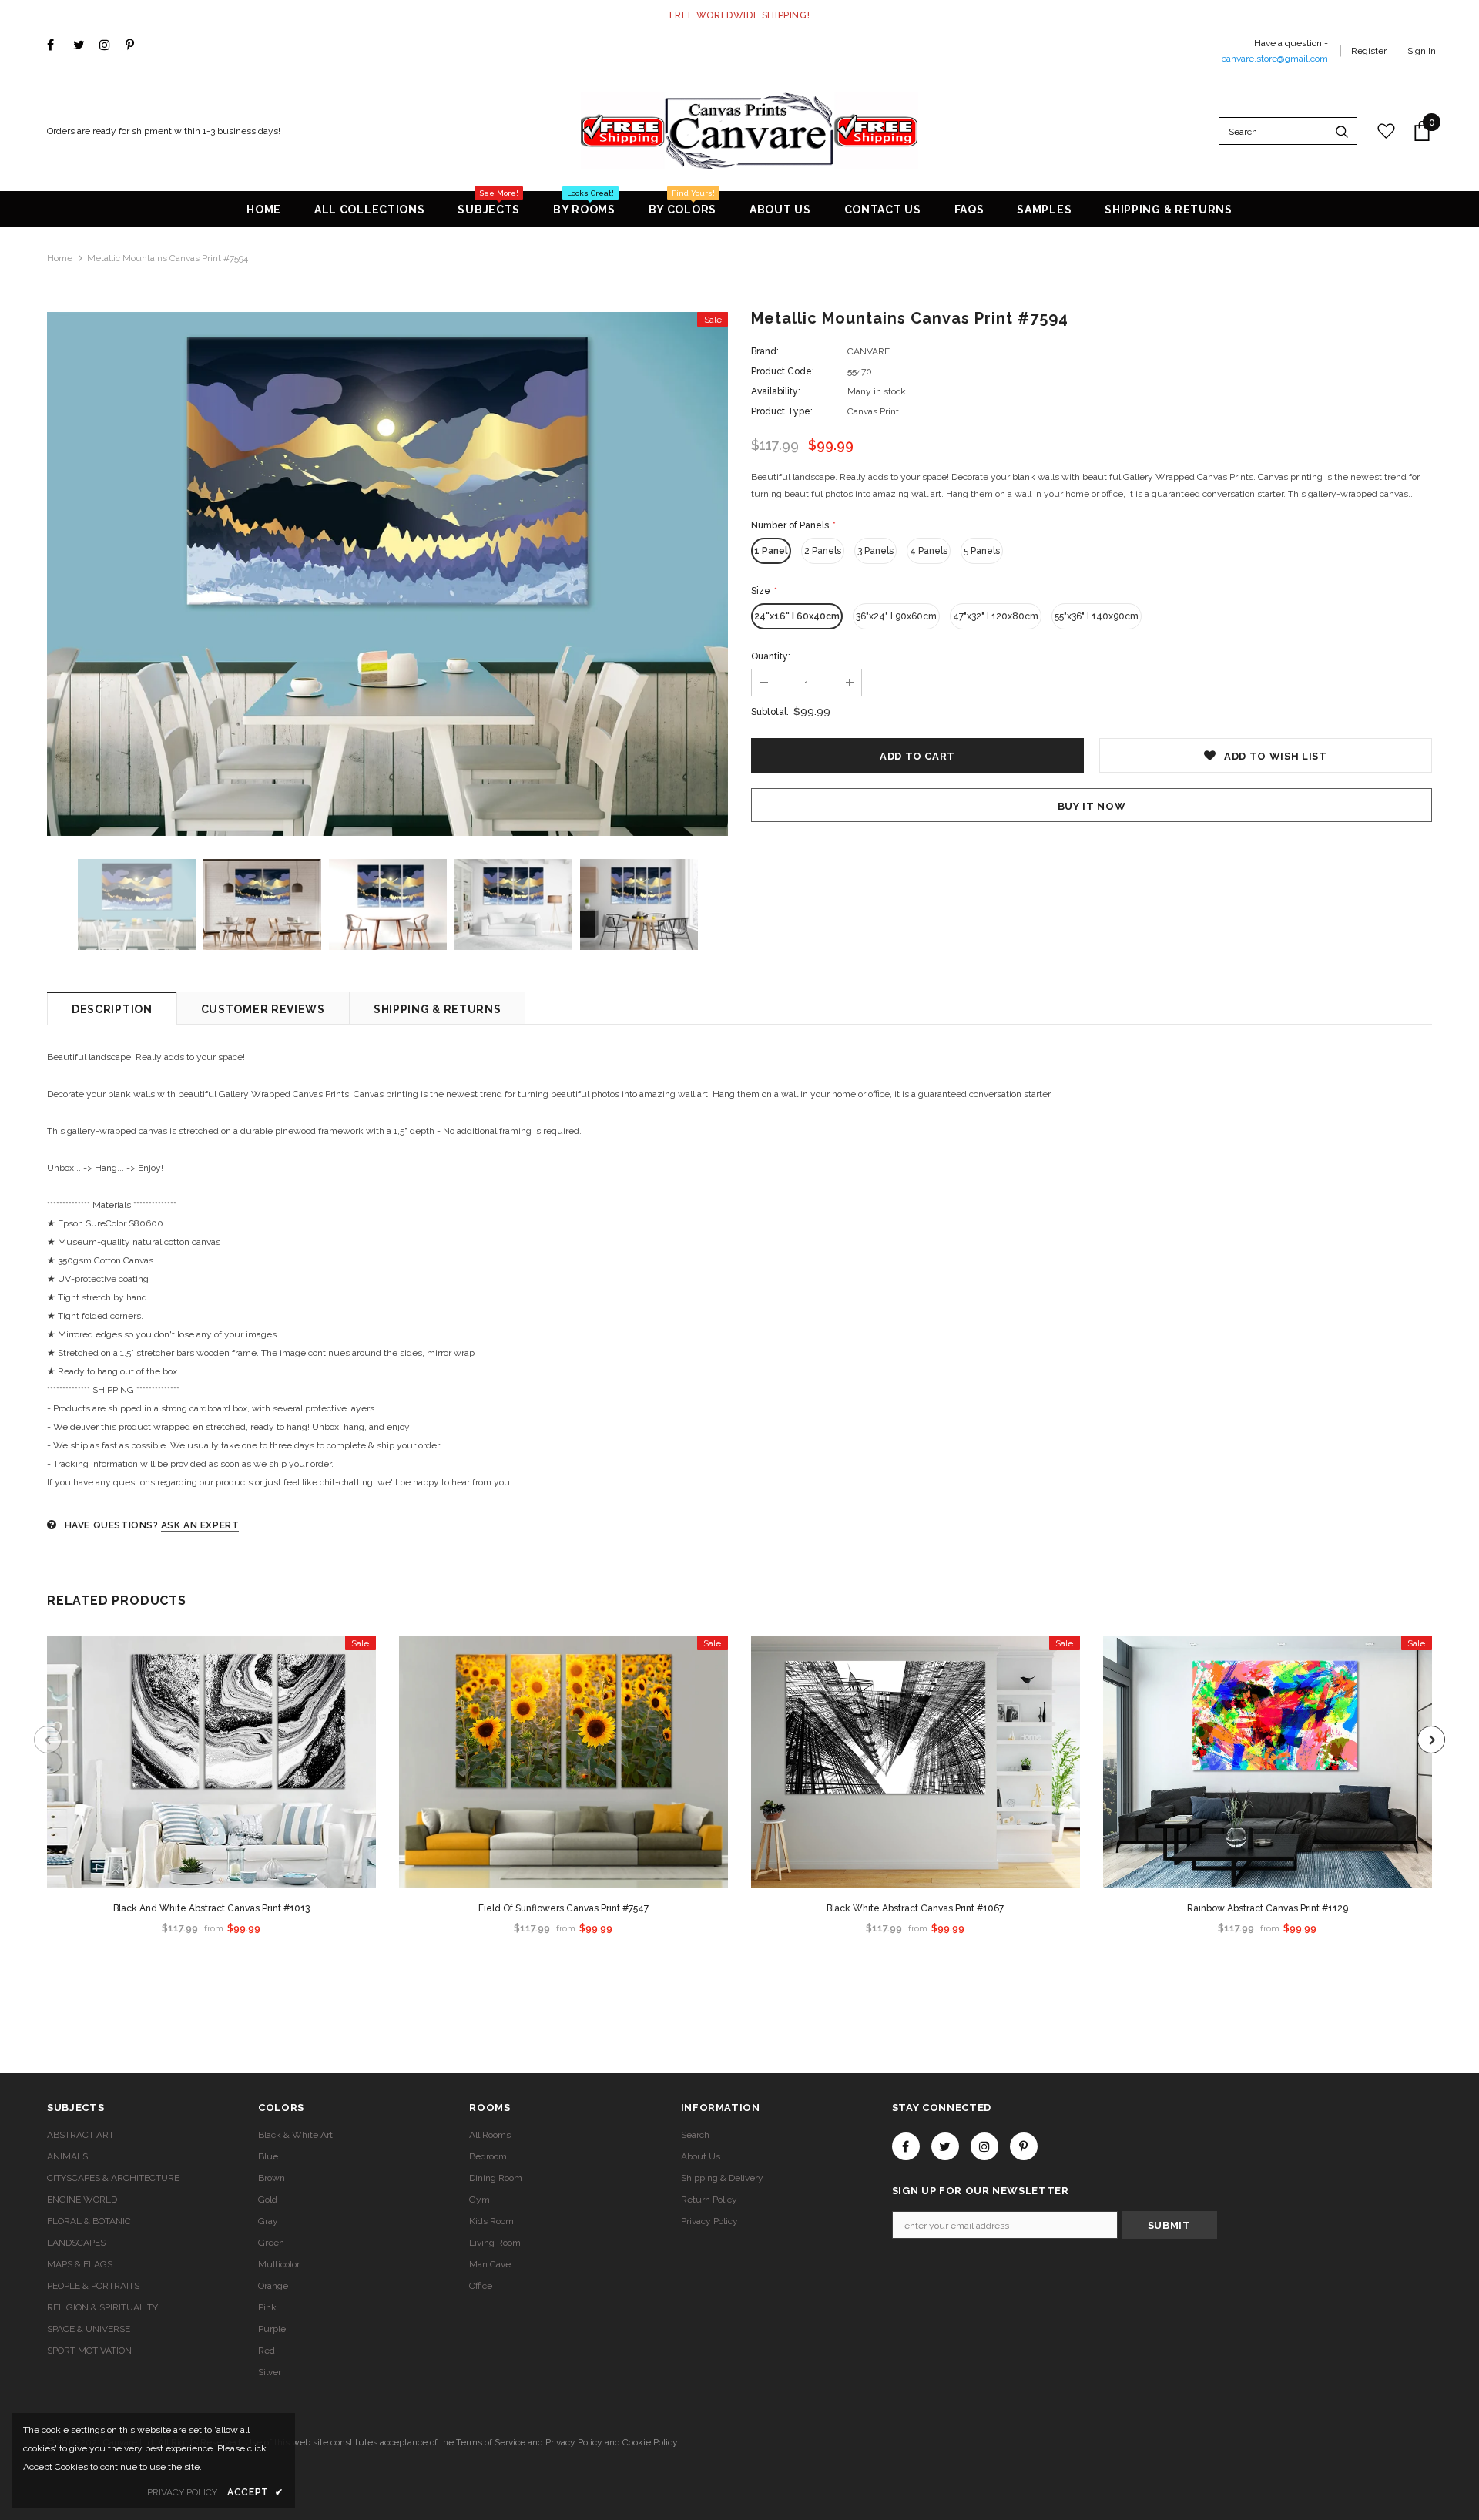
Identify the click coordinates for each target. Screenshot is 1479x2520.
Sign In (1422, 51)
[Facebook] (57, 46)
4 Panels (929, 551)
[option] (387, 574)
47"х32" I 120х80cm (996, 616)
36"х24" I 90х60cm (896, 616)
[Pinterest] (135, 46)
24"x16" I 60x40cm (797, 616)
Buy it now (1092, 806)
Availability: (776, 391)
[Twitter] (83, 46)
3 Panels (875, 551)
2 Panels (823, 551)
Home (60, 258)
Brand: (765, 351)
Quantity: (771, 656)
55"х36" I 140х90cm (1097, 616)
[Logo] (750, 131)
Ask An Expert (200, 1525)
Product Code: (783, 371)
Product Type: (782, 411)
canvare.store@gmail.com (1275, 59)
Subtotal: (770, 712)
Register (1369, 51)
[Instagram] (109, 46)
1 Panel (771, 551)
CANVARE (869, 351)
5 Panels (982, 551)
